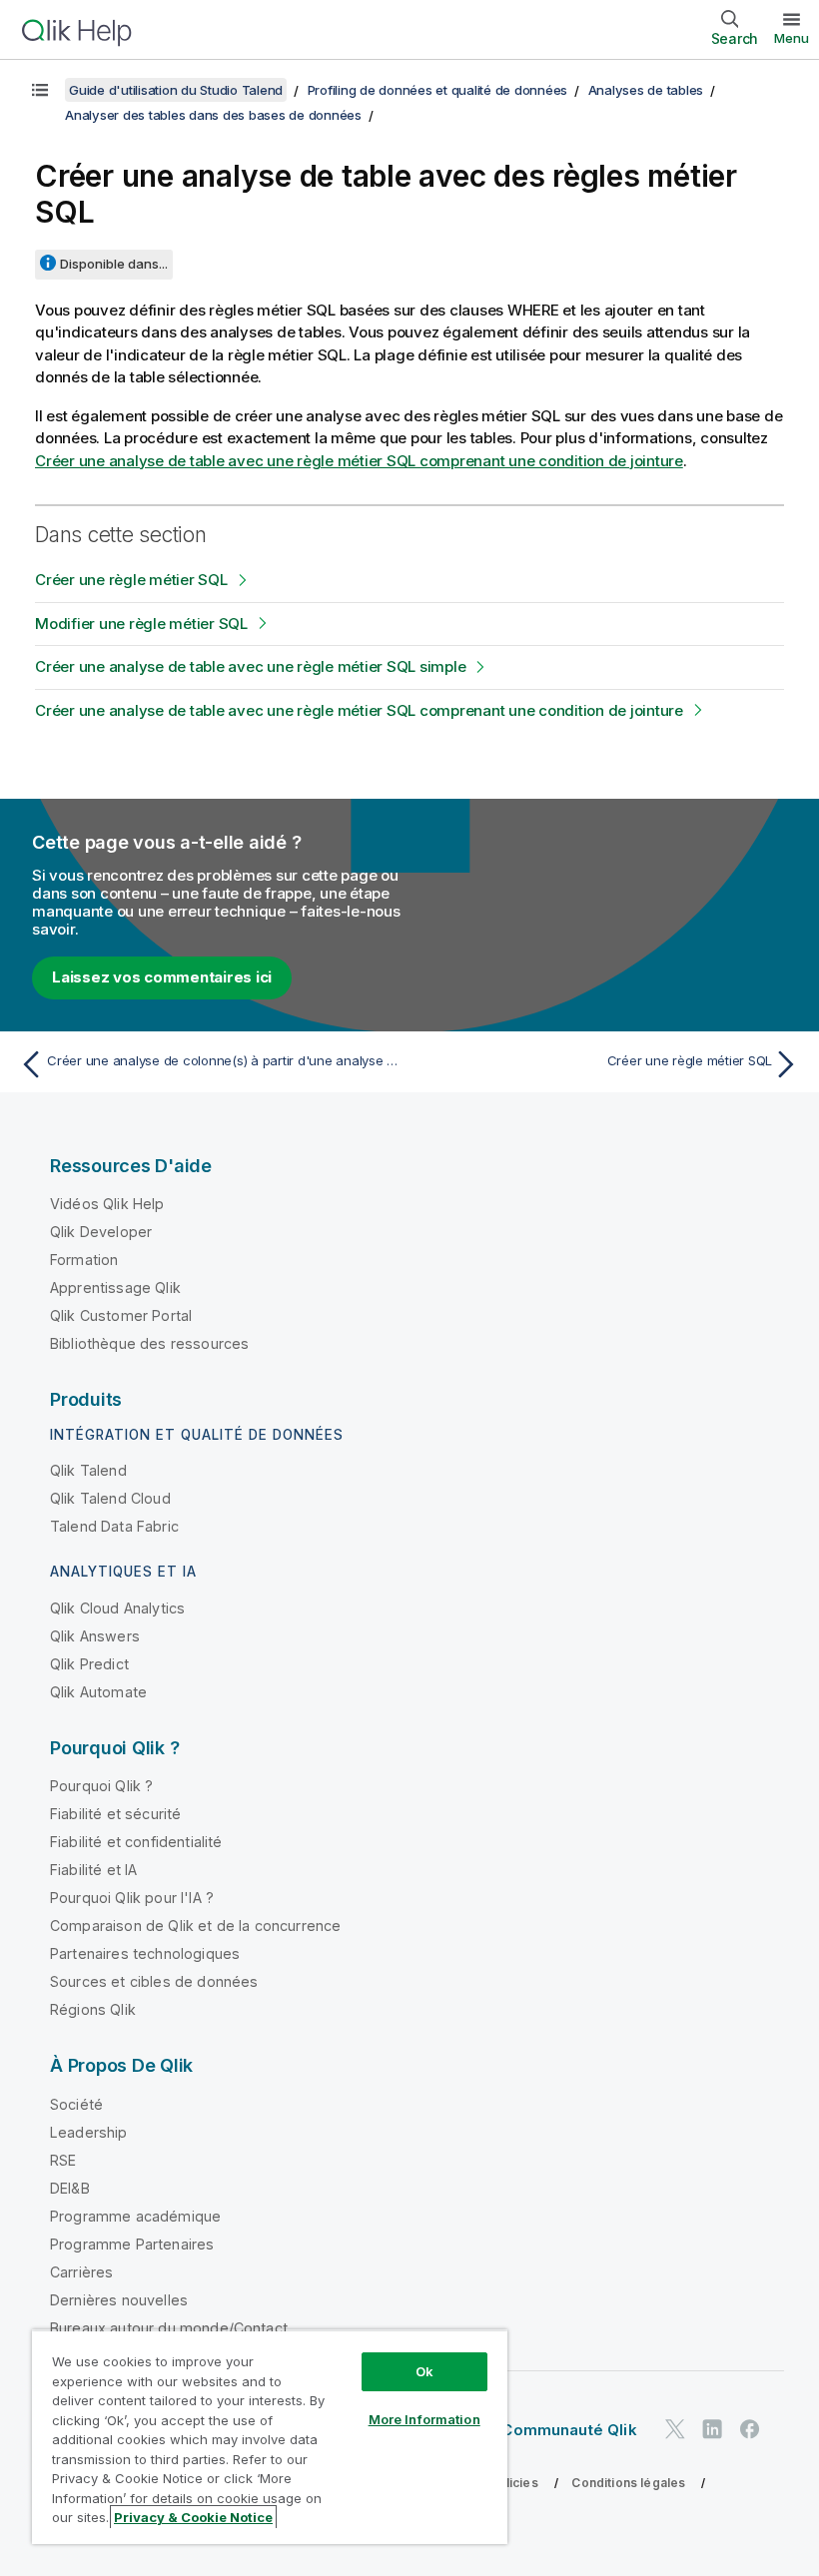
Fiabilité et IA (93, 1870)
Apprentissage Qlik (115, 1288)
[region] (270, 2437)
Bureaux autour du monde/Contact (169, 2328)
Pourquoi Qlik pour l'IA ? (132, 1898)
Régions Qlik (93, 2009)
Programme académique (135, 2216)
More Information (424, 2419)
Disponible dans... (114, 264)
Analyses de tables (646, 90)
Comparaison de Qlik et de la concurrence (195, 1926)
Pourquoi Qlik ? (101, 1786)
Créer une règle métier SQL (131, 580)
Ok (424, 2371)
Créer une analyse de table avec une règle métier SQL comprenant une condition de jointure (359, 461)
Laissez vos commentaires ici (162, 977)
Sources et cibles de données (154, 1981)
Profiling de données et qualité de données (438, 90)
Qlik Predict (89, 1664)
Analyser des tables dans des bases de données (213, 115)
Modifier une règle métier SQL (141, 624)
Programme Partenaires (132, 2244)
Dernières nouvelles (119, 2300)
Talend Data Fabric (114, 1526)
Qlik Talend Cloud (110, 1498)
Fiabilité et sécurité (115, 1814)
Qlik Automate (98, 1692)
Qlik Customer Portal (121, 1315)
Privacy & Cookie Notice (193, 2517)
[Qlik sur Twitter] (675, 2429)
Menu (792, 38)
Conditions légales (628, 2483)
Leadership (89, 2132)
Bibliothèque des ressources (149, 1343)
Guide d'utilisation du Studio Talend (176, 90)
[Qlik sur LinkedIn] (712, 2429)
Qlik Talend (88, 1470)
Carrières (81, 2272)
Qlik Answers (95, 1636)
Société (76, 2104)
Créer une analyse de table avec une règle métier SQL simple (250, 666)
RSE (63, 2160)
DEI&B (70, 2188)
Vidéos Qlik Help (107, 1204)
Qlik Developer (101, 1232)
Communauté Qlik (569, 2430)
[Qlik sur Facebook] (750, 2429)
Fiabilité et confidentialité (136, 1842)
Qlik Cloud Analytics (117, 1608)
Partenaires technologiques (145, 1953)
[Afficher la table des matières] (40, 90)
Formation (84, 1260)
